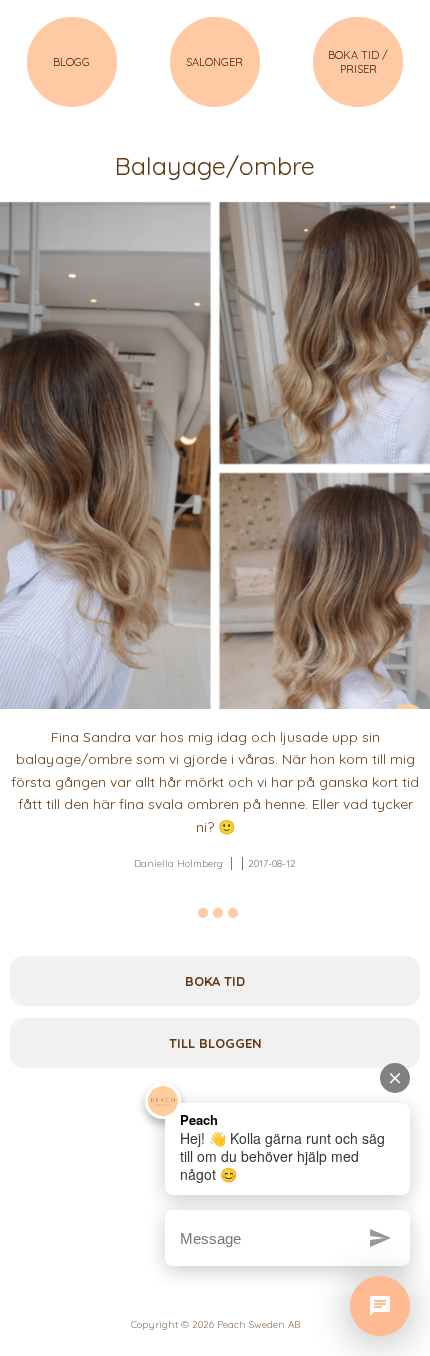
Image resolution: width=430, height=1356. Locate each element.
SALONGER (214, 62)
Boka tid (215, 981)
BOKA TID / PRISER (358, 62)
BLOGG (71, 62)
